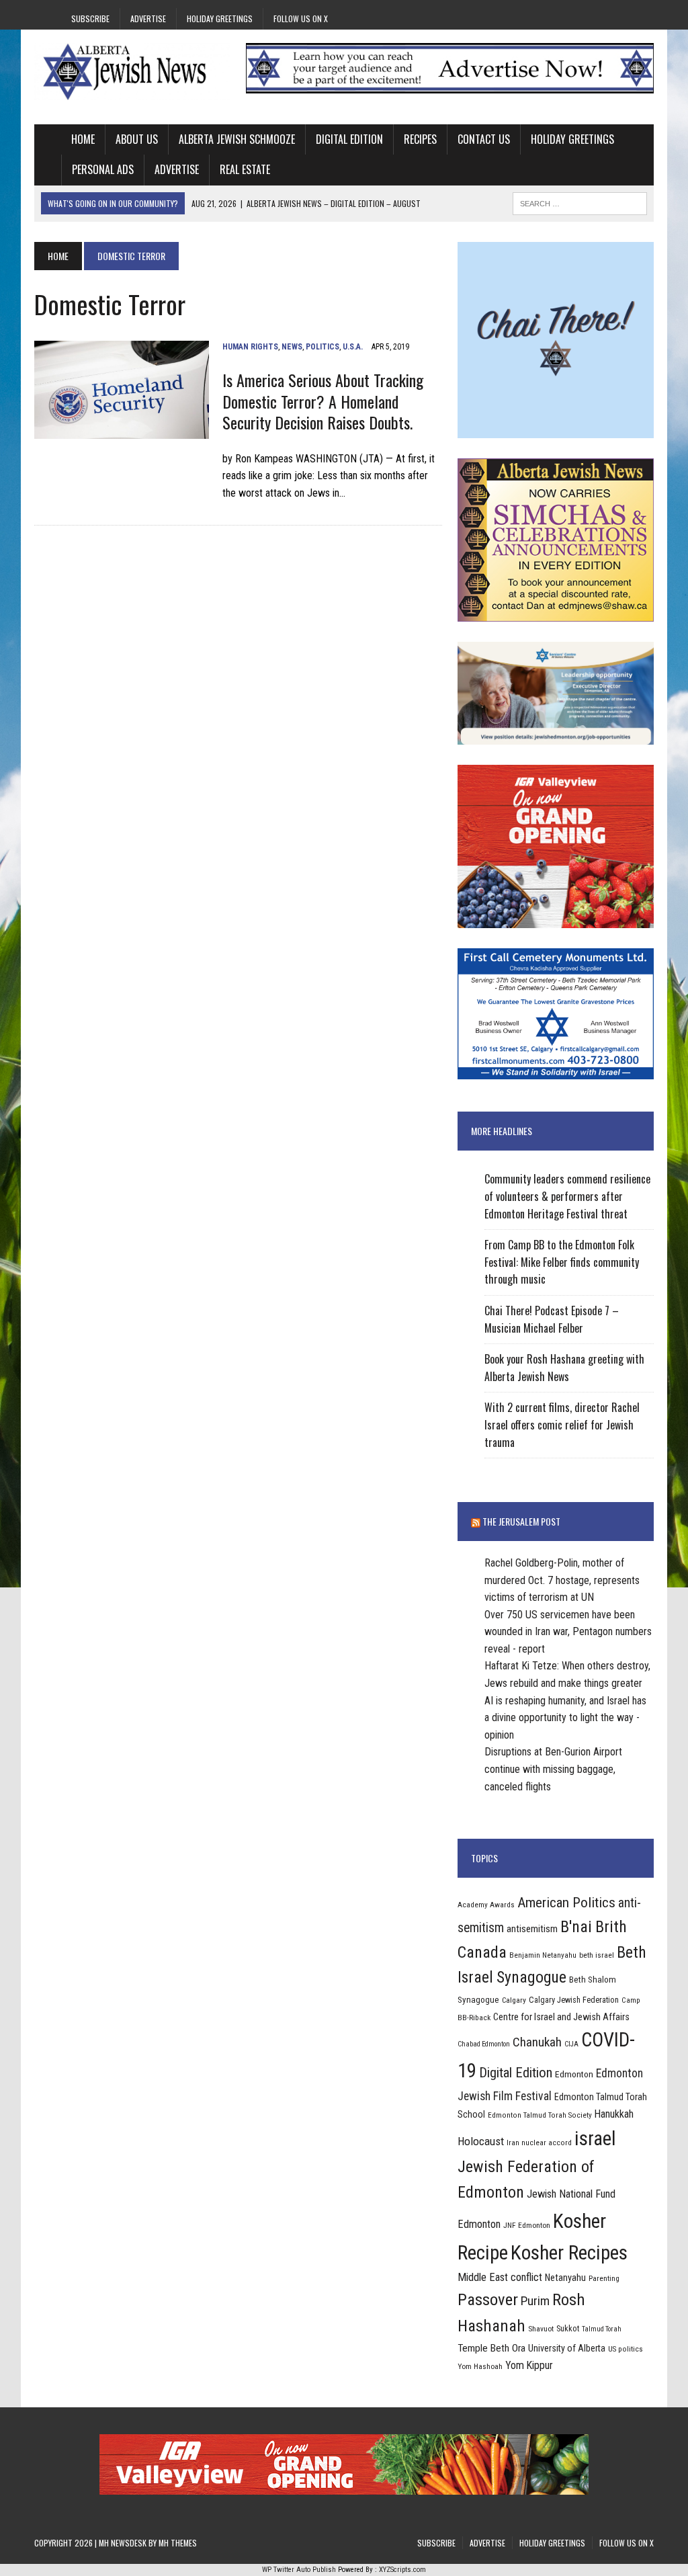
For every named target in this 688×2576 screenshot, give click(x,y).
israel (595, 2138)
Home (83, 139)
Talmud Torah (602, 2329)
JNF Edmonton (527, 2225)
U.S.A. (353, 347)
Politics (322, 347)
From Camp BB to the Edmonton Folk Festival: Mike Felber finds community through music (562, 1262)
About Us (137, 139)
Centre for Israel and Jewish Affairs (561, 2017)
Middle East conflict (500, 2277)
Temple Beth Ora (491, 2348)
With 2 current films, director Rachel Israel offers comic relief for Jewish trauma (562, 1424)
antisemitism (532, 1929)
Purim (535, 2301)
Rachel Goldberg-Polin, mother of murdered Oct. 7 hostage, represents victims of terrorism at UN (562, 1580)
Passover (488, 2299)
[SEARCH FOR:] (580, 202)
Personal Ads (103, 169)
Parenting (604, 2278)
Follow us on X (301, 18)
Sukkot (568, 2328)
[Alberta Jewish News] (132, 72)
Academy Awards (486, 1905)
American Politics (566, 1902)
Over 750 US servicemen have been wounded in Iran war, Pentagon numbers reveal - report (568, 1632)
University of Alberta (567, 2348)
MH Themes (178, 2543)
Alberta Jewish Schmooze (237, 139)
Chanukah (537, 2042)
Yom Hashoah (480, 2366)
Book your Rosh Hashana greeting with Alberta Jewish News (564, 1368)
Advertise (148, 18)
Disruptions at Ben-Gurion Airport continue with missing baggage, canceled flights (553, 1769)
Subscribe (90, 18)
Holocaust (481, 2141)
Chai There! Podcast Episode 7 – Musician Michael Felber (552, 1319)
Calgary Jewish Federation (574, 2000)
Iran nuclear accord (539, 2143)
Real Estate (245, 169)
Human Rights (250, 347)
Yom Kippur (529, 2365)
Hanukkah (614, 2114)
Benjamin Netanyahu (543, 1955)
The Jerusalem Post (521, 1521)
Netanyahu (565, 2278)
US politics (626, 2349)
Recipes (420, 139)
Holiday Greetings (220, 18)
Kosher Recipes (569, 2253)
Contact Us (484, 139)
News (292, 347)
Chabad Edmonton (484, 2044)
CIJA (571, 2044)
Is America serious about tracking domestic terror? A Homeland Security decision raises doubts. (323, 401)
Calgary (514, 2000)
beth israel (597, 1955)
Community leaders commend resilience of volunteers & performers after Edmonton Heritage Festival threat (567, 1196)
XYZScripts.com (402, 2570)
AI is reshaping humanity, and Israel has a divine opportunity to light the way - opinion (565, 1718)
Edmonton (574, 2074)
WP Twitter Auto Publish (299, 2570)
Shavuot (541, 2329)
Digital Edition (349, 139)
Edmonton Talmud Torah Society (540, 2115)
